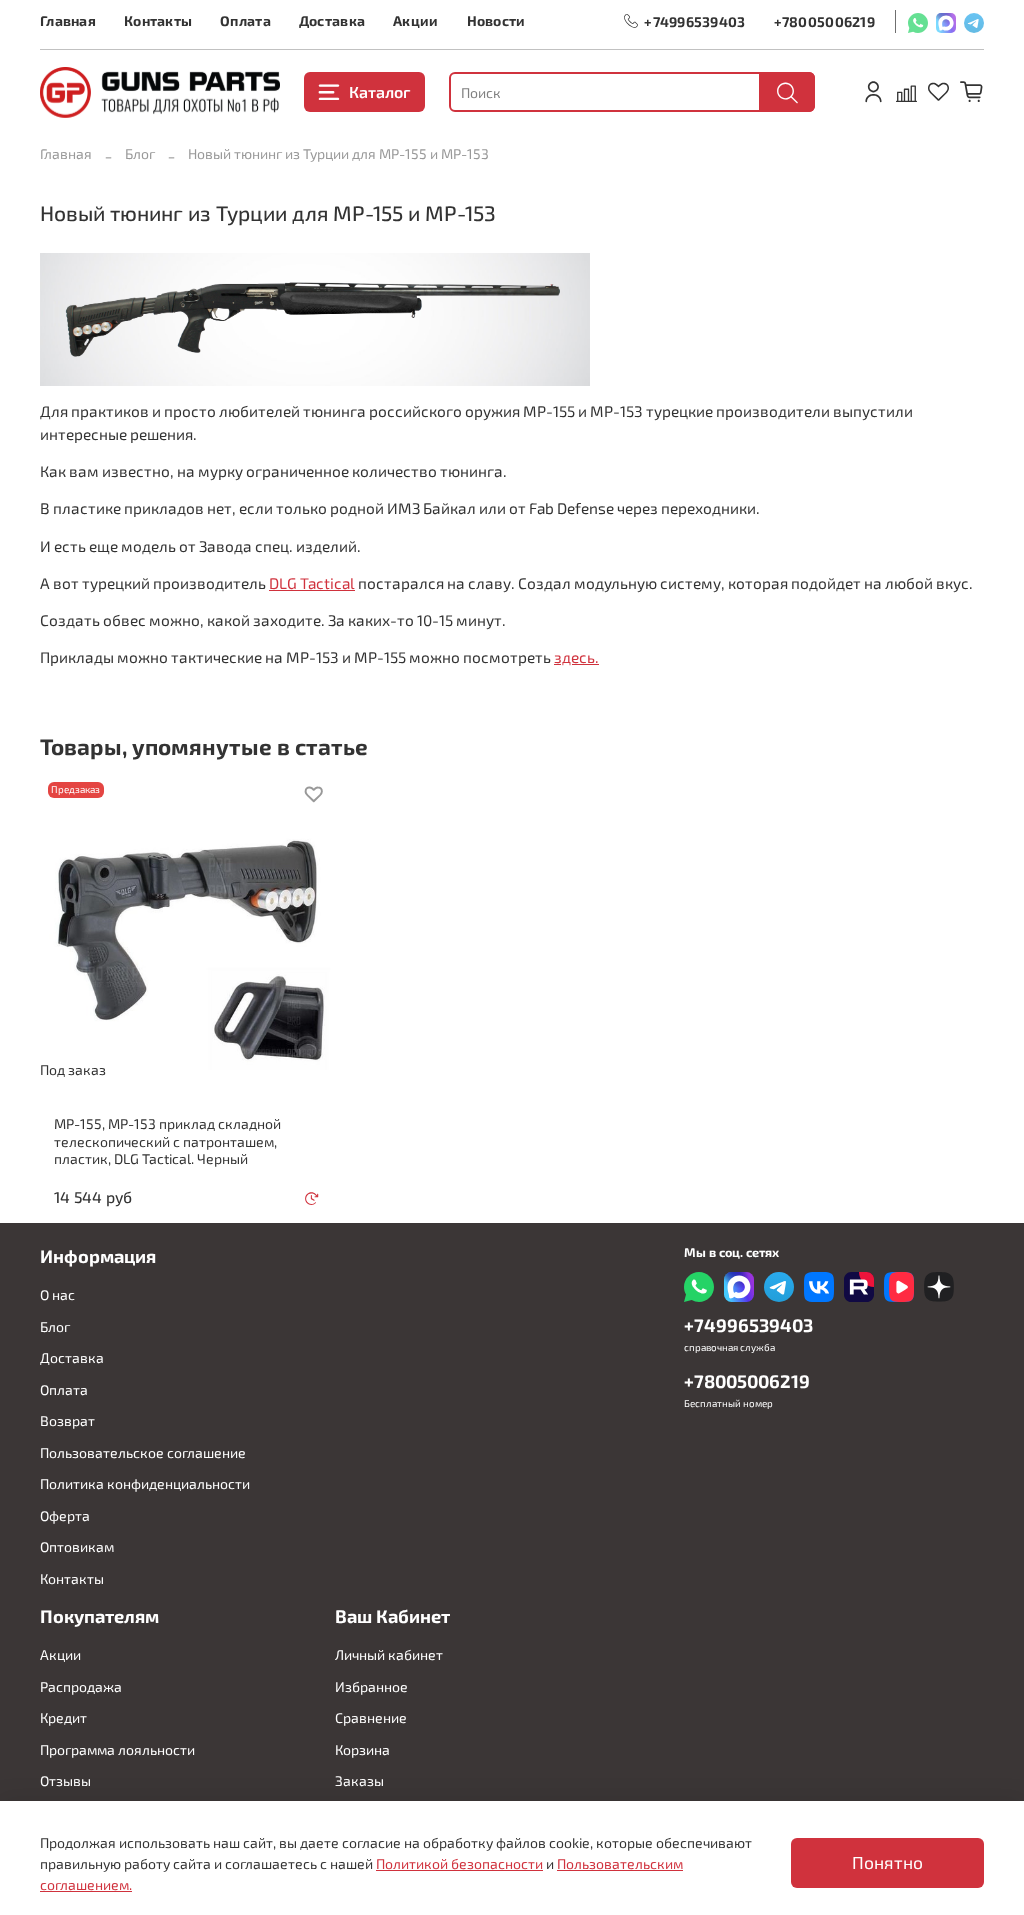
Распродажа (81, 1686)
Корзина (362, 1749)
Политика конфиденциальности (145, 1483)
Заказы (359, 1780)
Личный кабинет (389, 1654)
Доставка (332, 20)
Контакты (158, 20)
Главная (68, 20)
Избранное (371, 1686)
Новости (496, 20)
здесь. (576, 657)
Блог (140, 153)
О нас (57, 1294)
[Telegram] (974, 21)
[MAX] (946, 21)
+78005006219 (824, 21)
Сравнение (371, 1717)
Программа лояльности (117, 1749)
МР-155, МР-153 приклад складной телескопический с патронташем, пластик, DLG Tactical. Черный (167, 1141)
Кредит (63, 1717)
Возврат (67, 1420)
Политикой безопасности (459, 1863)
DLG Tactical (312, 583)
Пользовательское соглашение (143, 1452)
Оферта (65, 1515)
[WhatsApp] (918, 21)
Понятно (887, 1862)
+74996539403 (694, 21)
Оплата (245, 20)
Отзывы (65, 1780)
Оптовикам (77, 1546)
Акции (415, 20)
